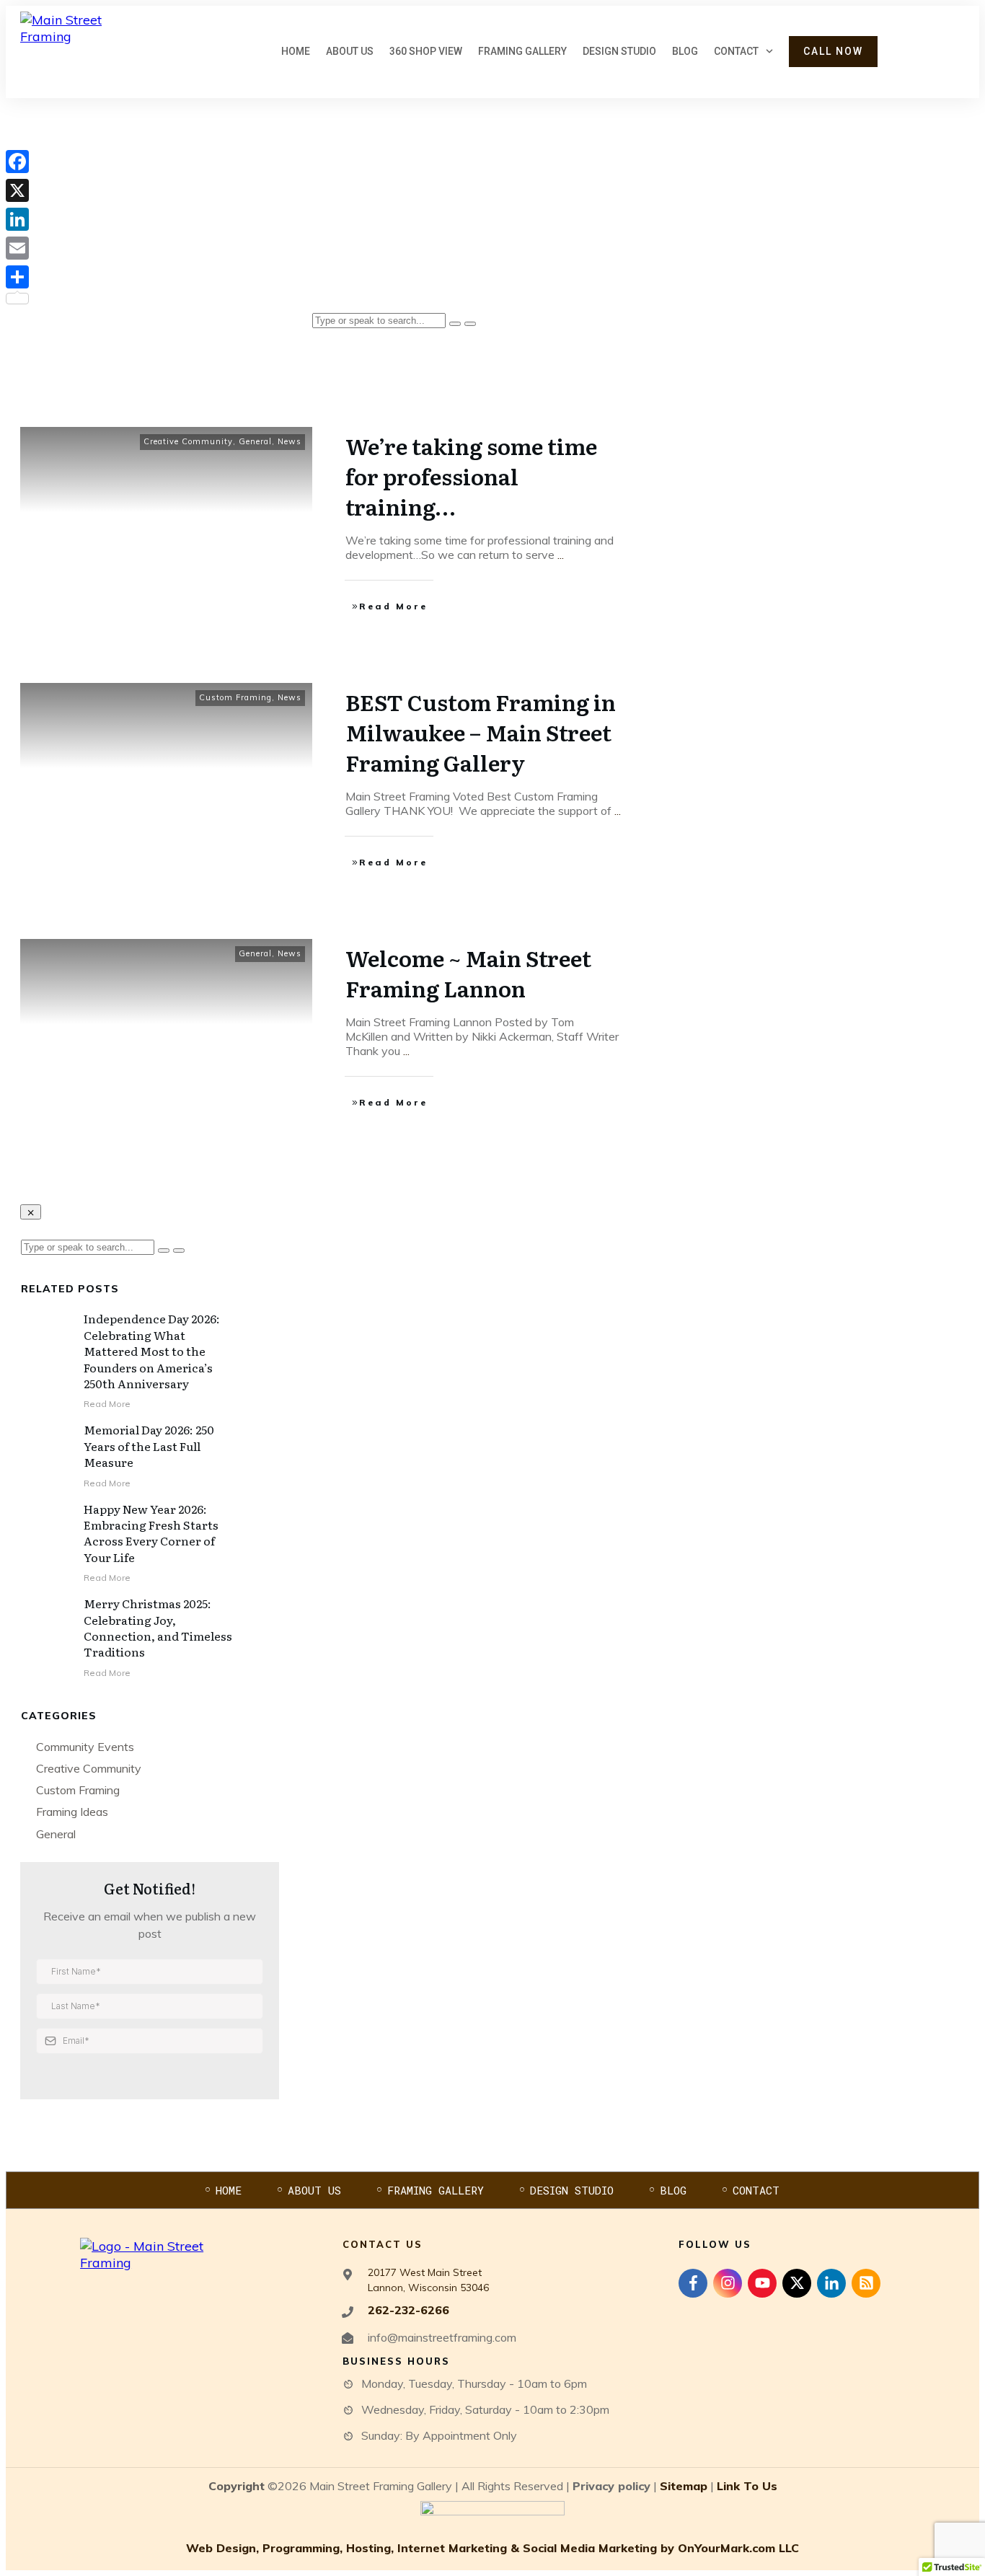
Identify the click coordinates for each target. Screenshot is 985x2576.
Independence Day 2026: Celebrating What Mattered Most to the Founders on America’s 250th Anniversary (152, 1351)
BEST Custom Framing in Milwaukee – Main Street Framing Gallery (481, 732)
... (561, 555)
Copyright (237, 2486)
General (255, 441)
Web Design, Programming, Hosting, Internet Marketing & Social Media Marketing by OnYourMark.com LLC (492, 2548)
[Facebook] (17, 162)
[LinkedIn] (17, 219)
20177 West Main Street (425, 2272)
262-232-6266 (408, 2310)
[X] (17, 190)
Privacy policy (611, 2486)
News (290, 441)
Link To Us (747, 2486)
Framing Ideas (72, 1812)
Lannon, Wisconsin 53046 (428, 2288)
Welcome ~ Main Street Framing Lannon (468, 973)
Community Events (85, 1747)
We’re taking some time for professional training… (471, 476)
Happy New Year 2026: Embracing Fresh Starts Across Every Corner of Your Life (151, 1533)
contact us (383, 2244)
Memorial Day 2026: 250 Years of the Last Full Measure (149, 1446)
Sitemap (684, 2486)
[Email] (17, 248)
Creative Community (188, 441)
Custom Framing (235, 697)
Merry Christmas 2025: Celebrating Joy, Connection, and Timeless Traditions (158, 1627)
